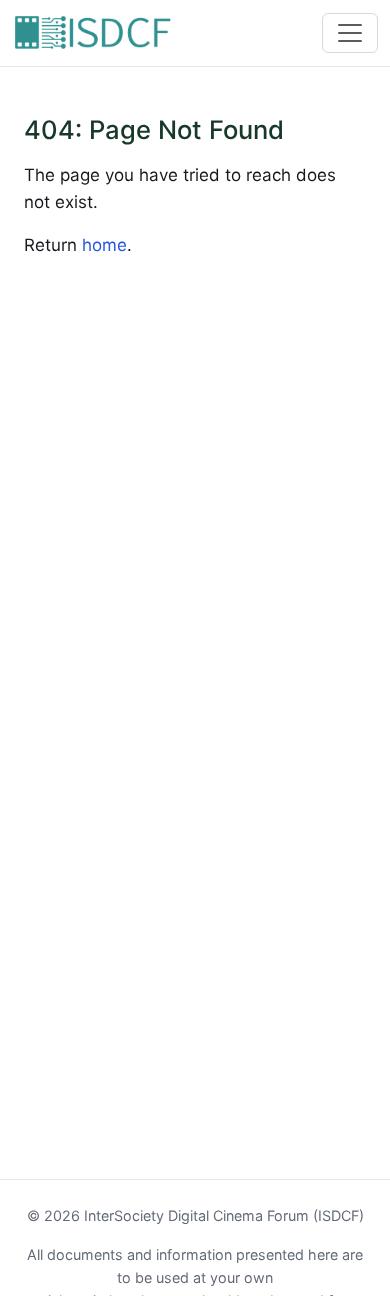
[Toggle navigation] (350, 33)
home (104, 245)
